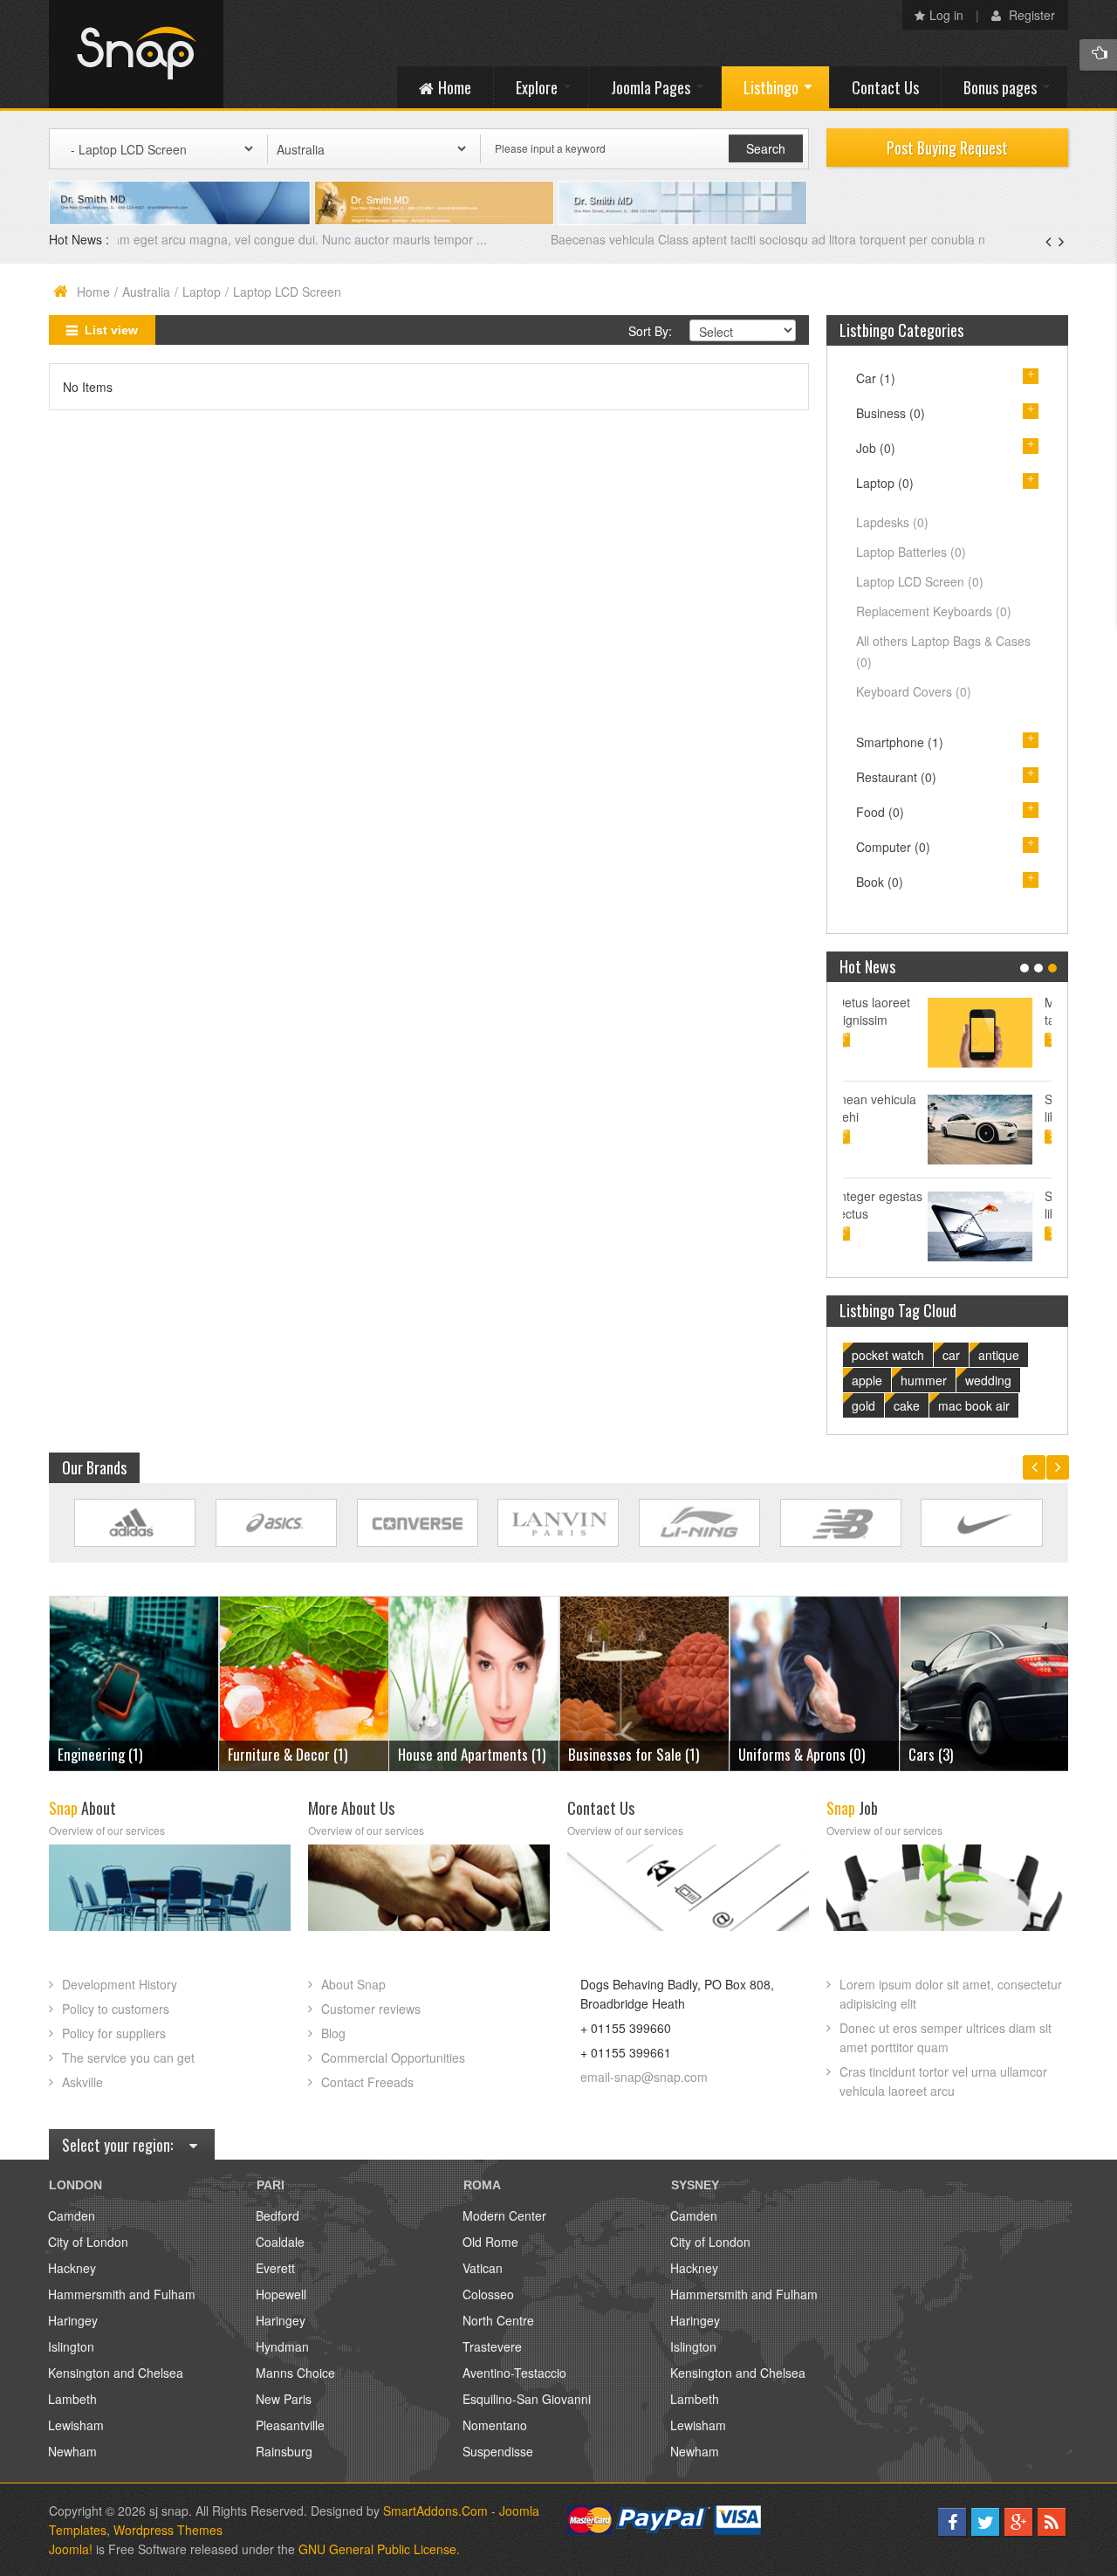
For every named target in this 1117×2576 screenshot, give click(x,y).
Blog (333, 2033)
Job (876, 448)
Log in (946, 15)
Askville (82, 2082)
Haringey (73, 2320)
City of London (88, 2242)
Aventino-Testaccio (514, 2373)
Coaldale (280, 2242)
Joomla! (71, 2549)
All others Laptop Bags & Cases (943, 651)
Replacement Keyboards (934, 611)
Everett (275, 2268)
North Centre (498, 2320)
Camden (72, 2215)
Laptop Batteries (911, 552)
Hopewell (281, 2294)
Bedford (278, 2215)
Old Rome (490, 2242)
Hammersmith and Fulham (122, 2294)
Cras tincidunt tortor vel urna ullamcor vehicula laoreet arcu (943, 2081)
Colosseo (488, 2294)
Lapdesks (892, 522)
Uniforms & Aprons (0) (631, 1754)
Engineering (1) (951, 1754)
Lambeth (72, 2399)
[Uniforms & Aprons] (644, 1682)
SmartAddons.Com (435, 2511)
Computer (893, 847)
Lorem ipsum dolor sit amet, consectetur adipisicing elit (951, 1994)
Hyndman (282, 2346)
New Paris (284, 2399)
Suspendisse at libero (1002, 1108)
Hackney (72, 2268)
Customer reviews (371, 2009)
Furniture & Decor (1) (117, 1754)
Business (891, 413)
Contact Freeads (367, 2082)
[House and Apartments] (304, 1682)
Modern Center (504, 2215)
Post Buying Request (947, 148)
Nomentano (495, 2425)
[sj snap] (136, 54)
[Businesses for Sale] (474, 1682)
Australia (146, 292)
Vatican (483, 2268)
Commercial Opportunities (393, 2057)
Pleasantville (290, 2425)
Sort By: (650, 331)
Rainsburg (284, 2451)
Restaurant (896, 777)
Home (93, 292)
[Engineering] (985, 1682)
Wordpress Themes (168, 2530)
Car (876, 378)
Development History (120, 1984)
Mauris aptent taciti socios (998, 1011)
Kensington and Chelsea (116, 2373)
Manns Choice (295, 2373)
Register (1030, 15)
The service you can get (128, 2057)
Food (880, 812)
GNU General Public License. (379, 2549)
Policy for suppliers (114, 2033)
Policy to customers (116, 2009)
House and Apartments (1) (302, 1754)
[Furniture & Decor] (134, 1682)
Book (880, 882)
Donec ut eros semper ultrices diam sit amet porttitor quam (946, 2037)
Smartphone (900, 742)
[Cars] (815, 1682)
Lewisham (76, 2425)
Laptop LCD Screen (920, 581)
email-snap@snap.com (644, 2077)
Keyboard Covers (914, 691)
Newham (72, 2451)
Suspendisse (498, 2451)
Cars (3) (761, 1754)
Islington (71, 2346)
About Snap (353, 1984)
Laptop (202, 292)
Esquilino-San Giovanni (527, 2399)
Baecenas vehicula (171, 239)
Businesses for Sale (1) (463, 1754)
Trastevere (492, 2346)
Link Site (135, 1523)
